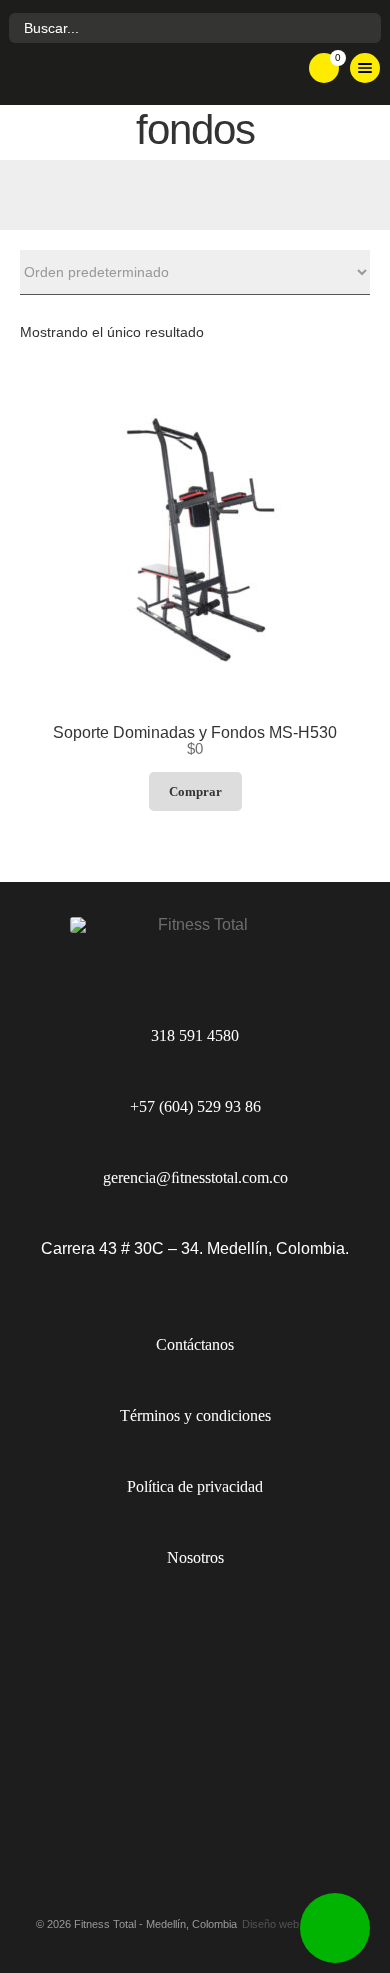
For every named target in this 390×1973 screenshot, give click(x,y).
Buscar (363, 28)
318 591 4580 (195, 1035)
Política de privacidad (195, 1486)
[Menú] (365, 68)
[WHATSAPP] (335, 1928)
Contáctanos (195, 1344)
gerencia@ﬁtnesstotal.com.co (195, 1177)
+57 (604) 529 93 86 (195, 1106)
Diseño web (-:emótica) (298, 1924)
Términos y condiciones (195, 1415)
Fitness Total (135, 75)
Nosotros (195, 1557)
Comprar (195, 791)
